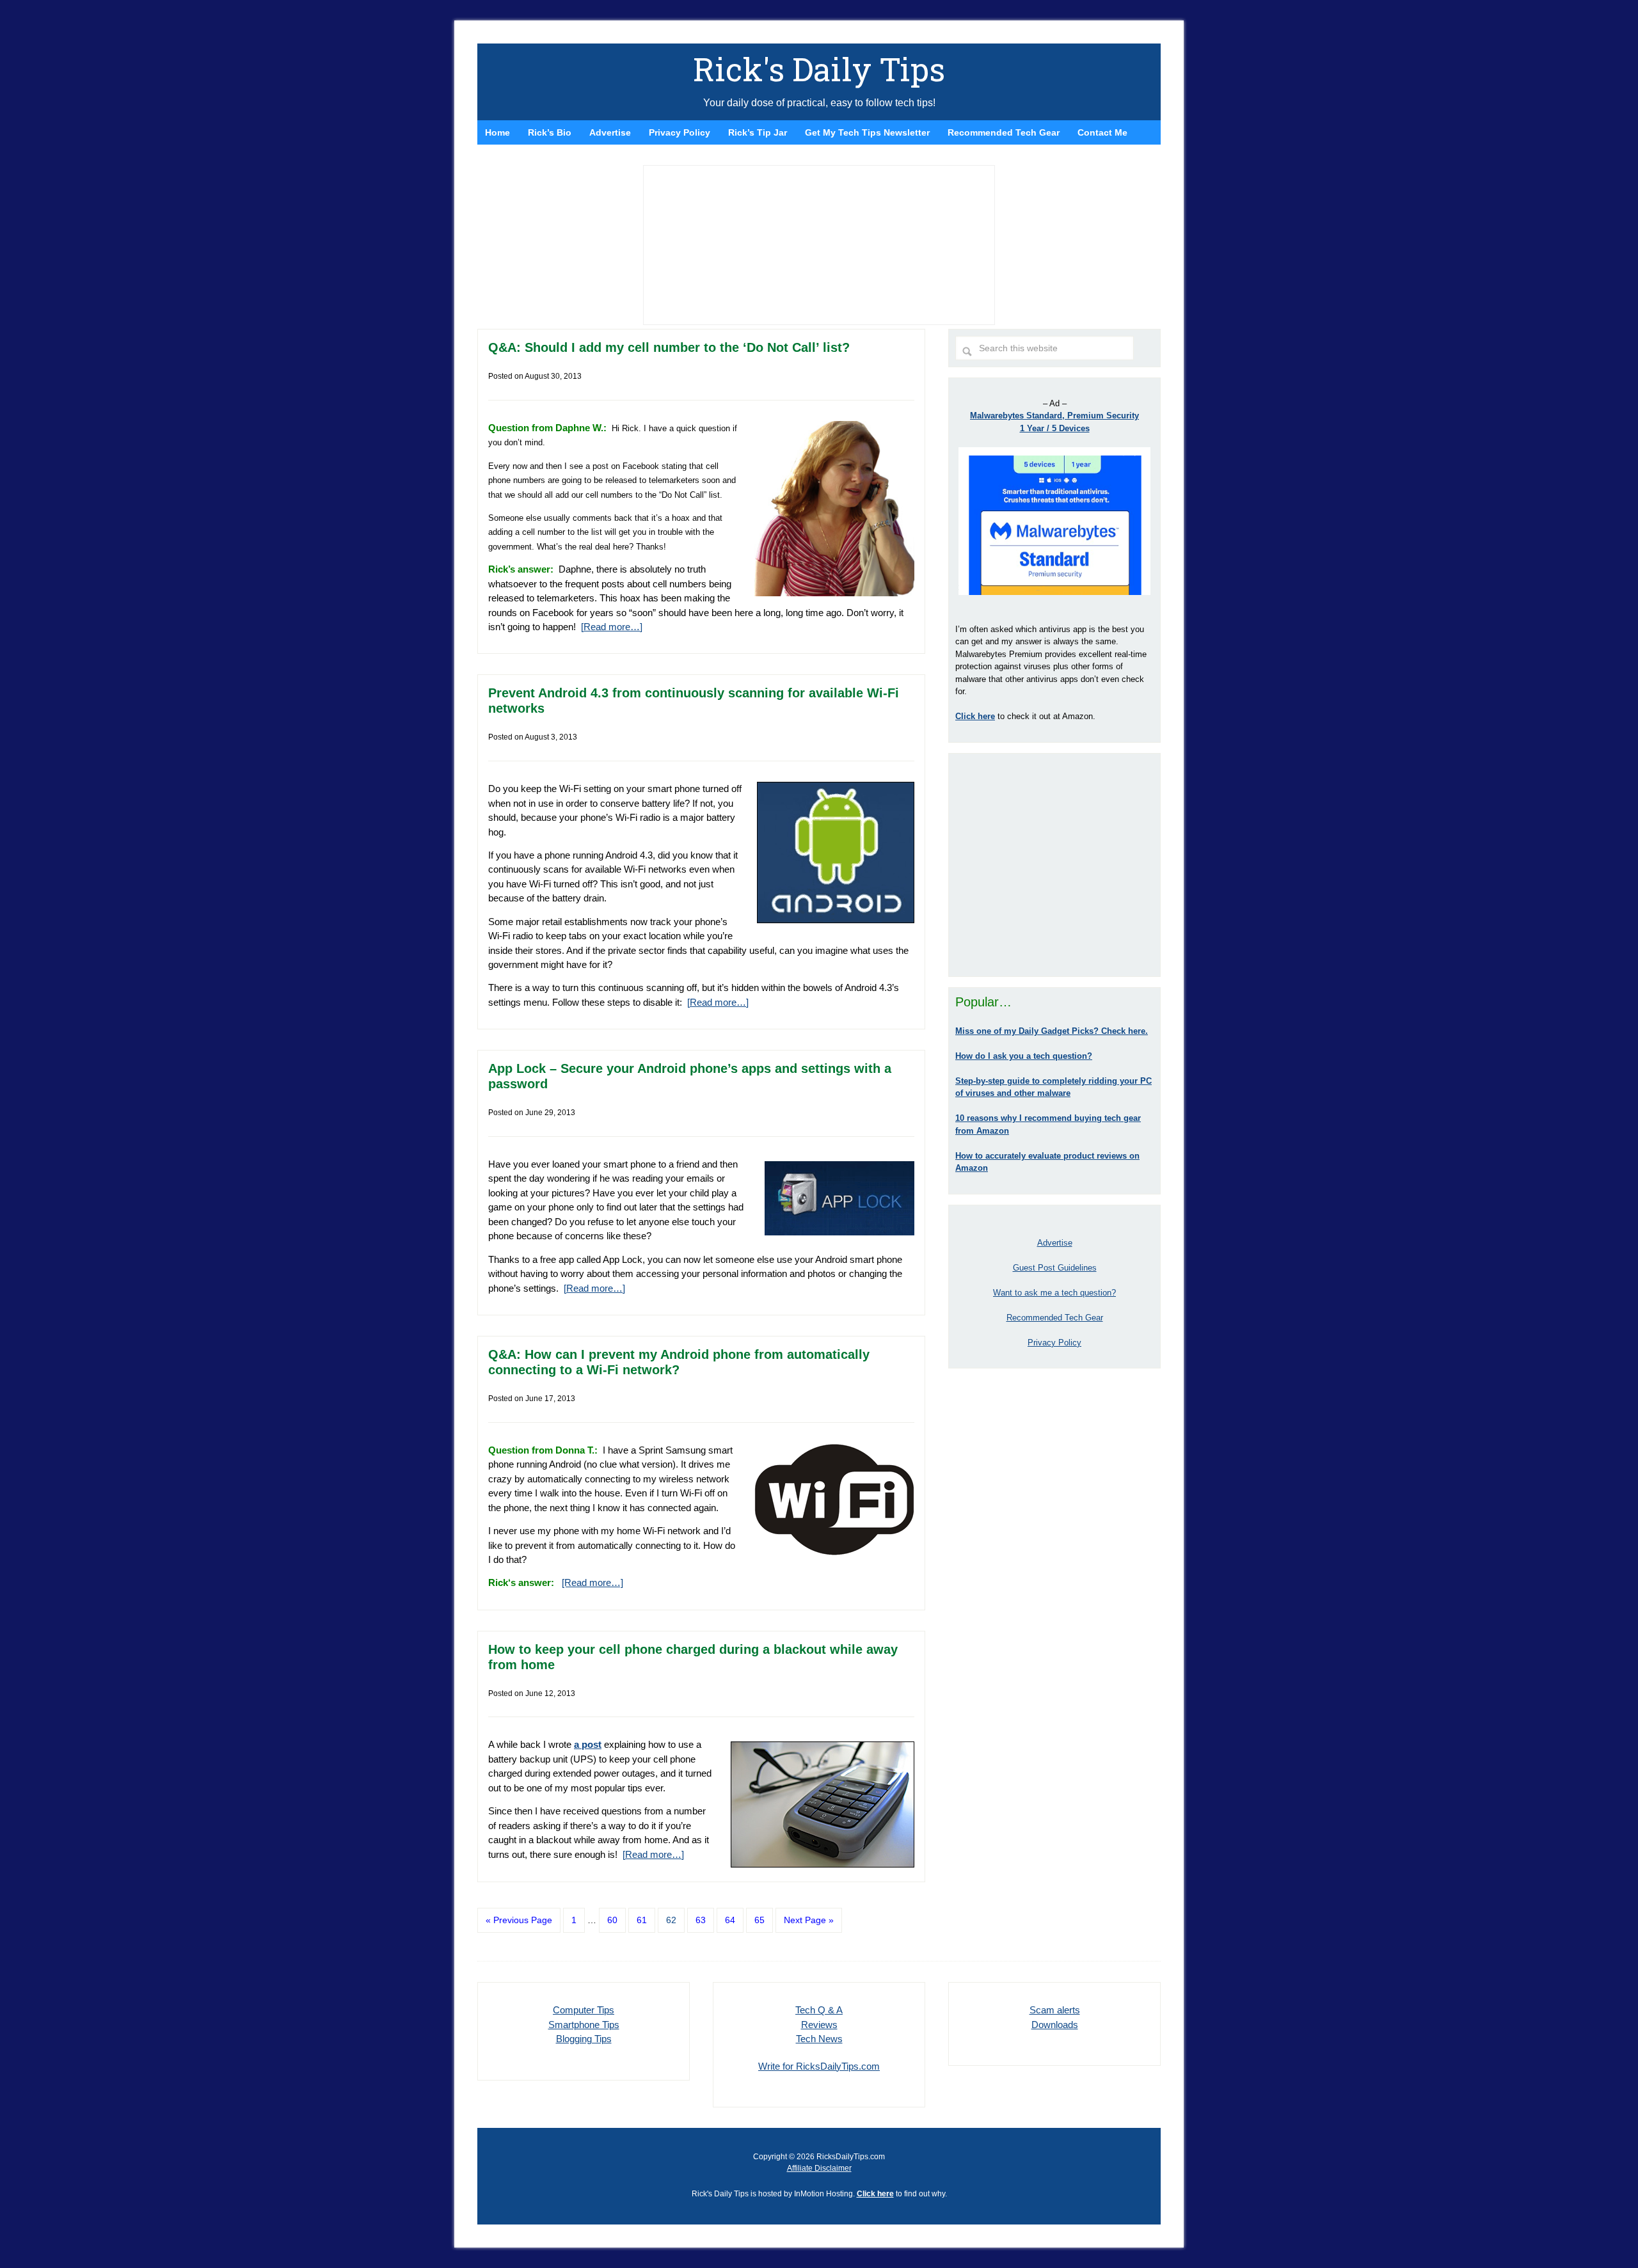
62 (671, 1920)
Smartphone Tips (584, 2025)
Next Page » (809, 1920)
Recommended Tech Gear (1055, 1318)
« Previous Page (519, 1920)
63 (701, 1920)
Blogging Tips (584, 2039)
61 (642, 1920)
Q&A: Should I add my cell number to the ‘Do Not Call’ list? (669, 347)
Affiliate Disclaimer (819, 2168)
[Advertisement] (1054, 865)
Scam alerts (1055, 2010)
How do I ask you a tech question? (1024, 1056)
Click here (875, 2194)
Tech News (819, 2039)
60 (612, 1920)
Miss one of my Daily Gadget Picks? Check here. (1052, 1031)
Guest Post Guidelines (1055, 1268)
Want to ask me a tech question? (1054, 1293)
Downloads (1055, 2025)
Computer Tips (584, 2010)
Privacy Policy (1054, 1343)
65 (759, 1920)
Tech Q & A (819, 2010)
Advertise (1055, 1243)
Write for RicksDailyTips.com (819, 2066)
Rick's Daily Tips (819, 69)
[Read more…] (612, 627)
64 (730, 1920)
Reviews (819, 2025)
